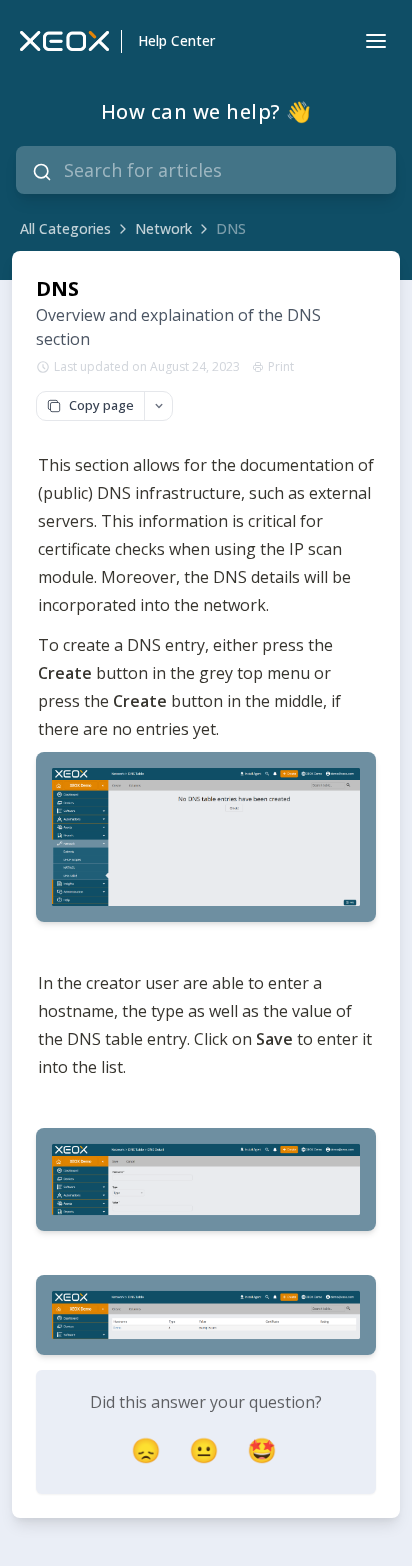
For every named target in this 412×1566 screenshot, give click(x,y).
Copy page (101, 405)
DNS (231, 228)
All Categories (65, 228)
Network (163, 228)
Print (281, 367)
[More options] (158, 406)
